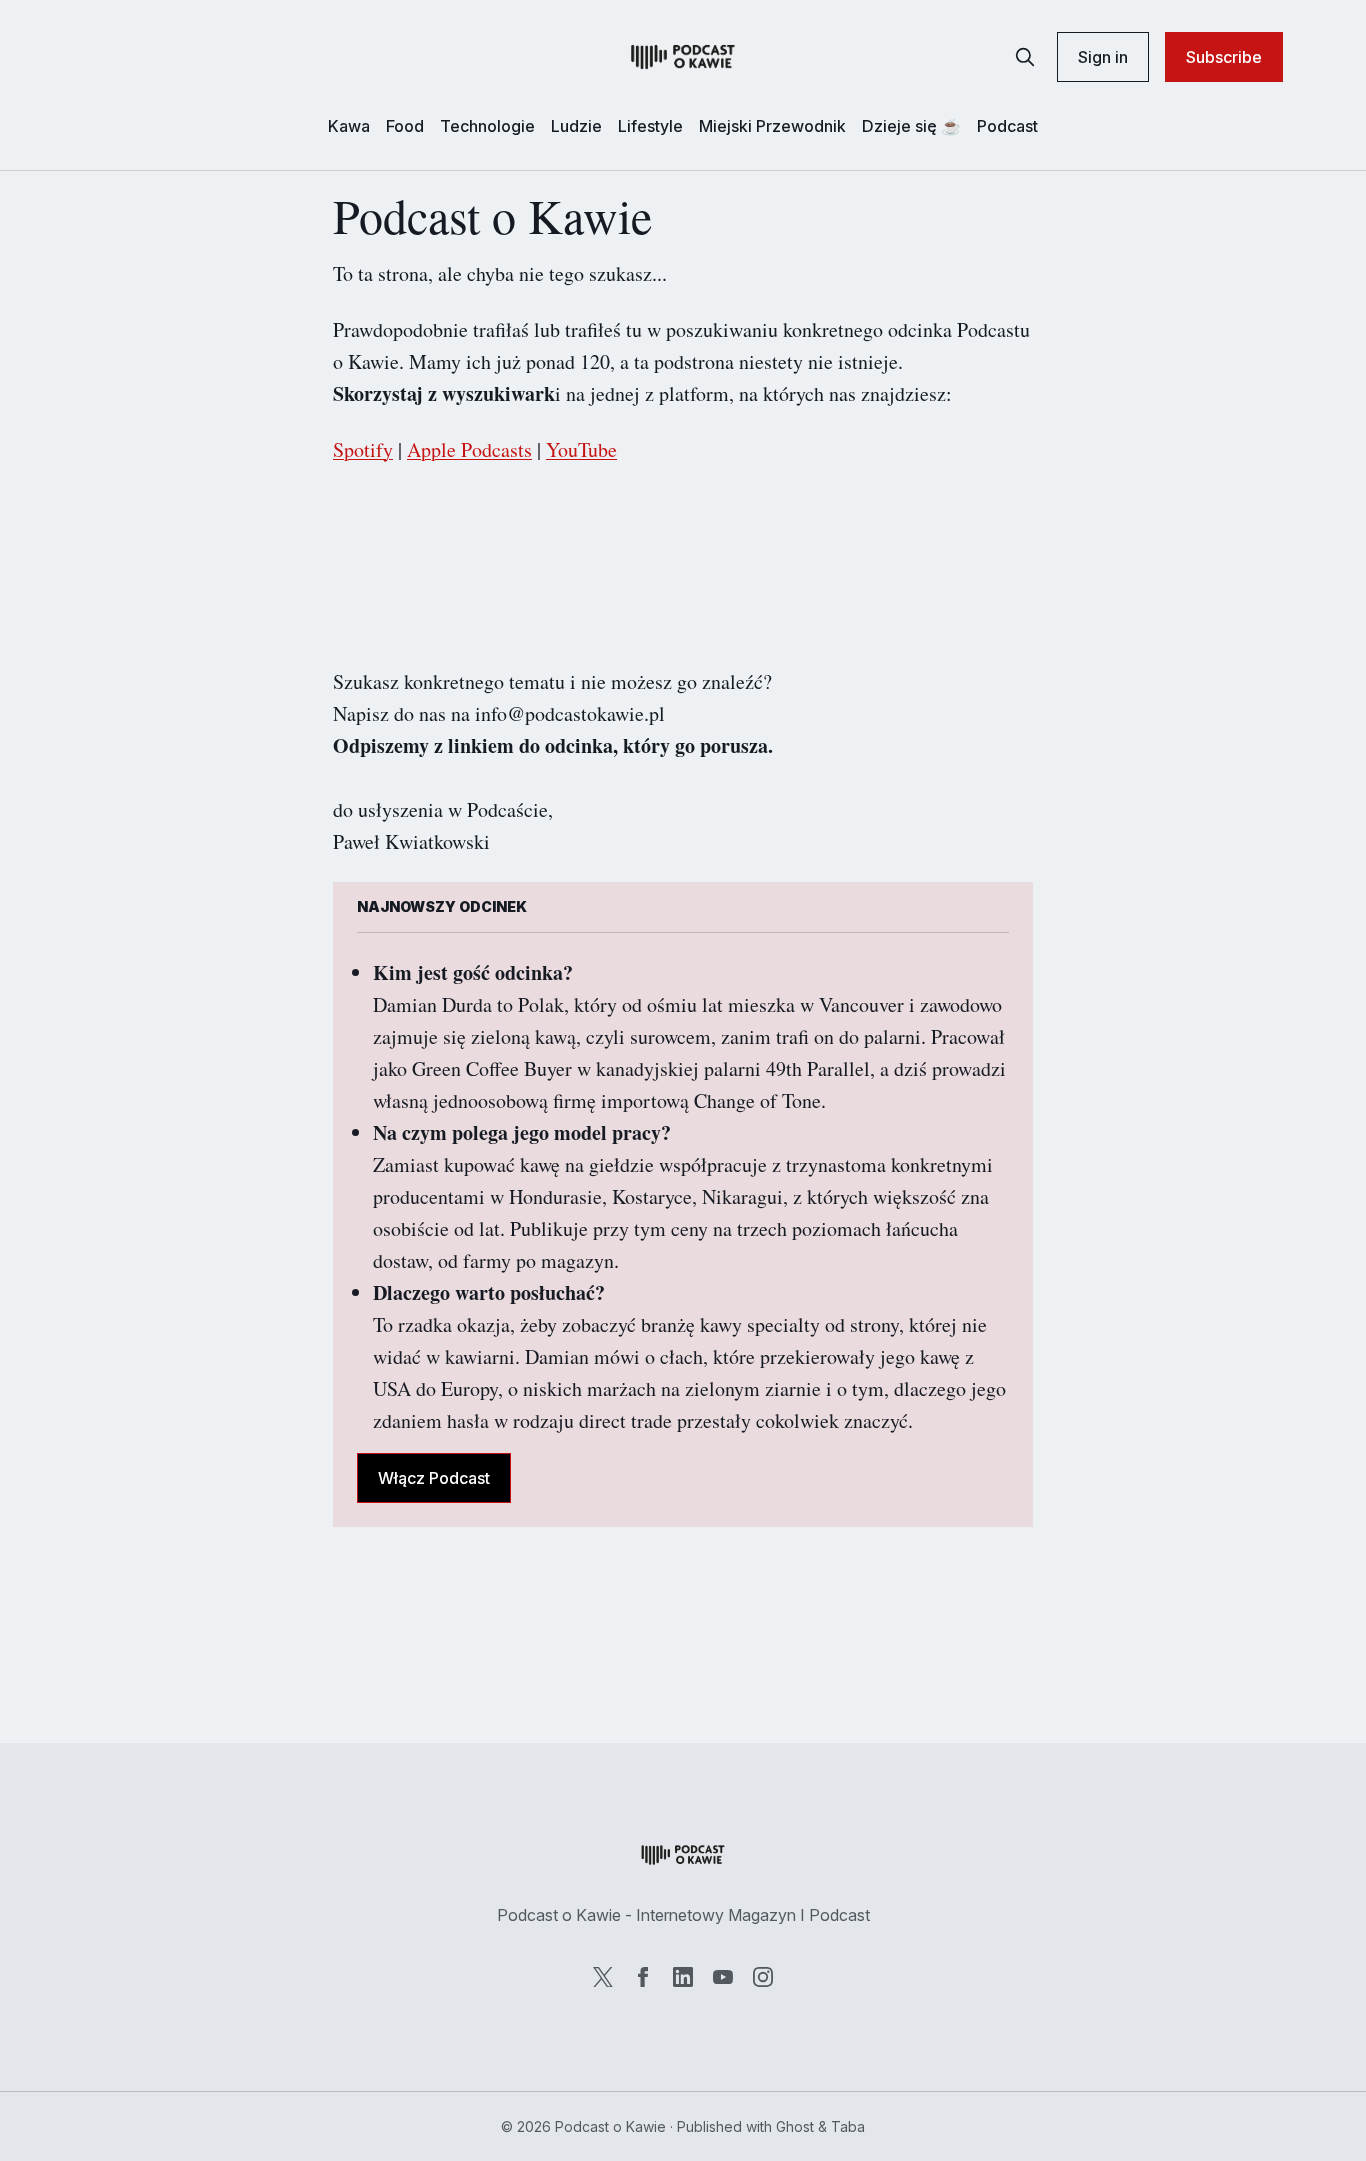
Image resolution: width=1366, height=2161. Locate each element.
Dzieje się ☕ (911, 126)
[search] (1025, 57)
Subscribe (1224, 57)
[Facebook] (643, 1977)
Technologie (487, 126)
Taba (848, 2126)
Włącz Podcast (434, 1478)
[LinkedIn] (683, 1977)
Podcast (1007, 126)
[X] (603, 1977)
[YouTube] (723, 1977)
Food (405, 126)
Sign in (1103, 57)
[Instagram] (763, 1977)
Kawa (349, 126)
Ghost (795, 2126)
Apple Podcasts (469, 449)
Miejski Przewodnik (772, 126)
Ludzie (576, 126)
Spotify (363, 449)
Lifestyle (650, 126)
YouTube (581, 449)
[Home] (683, 57)
